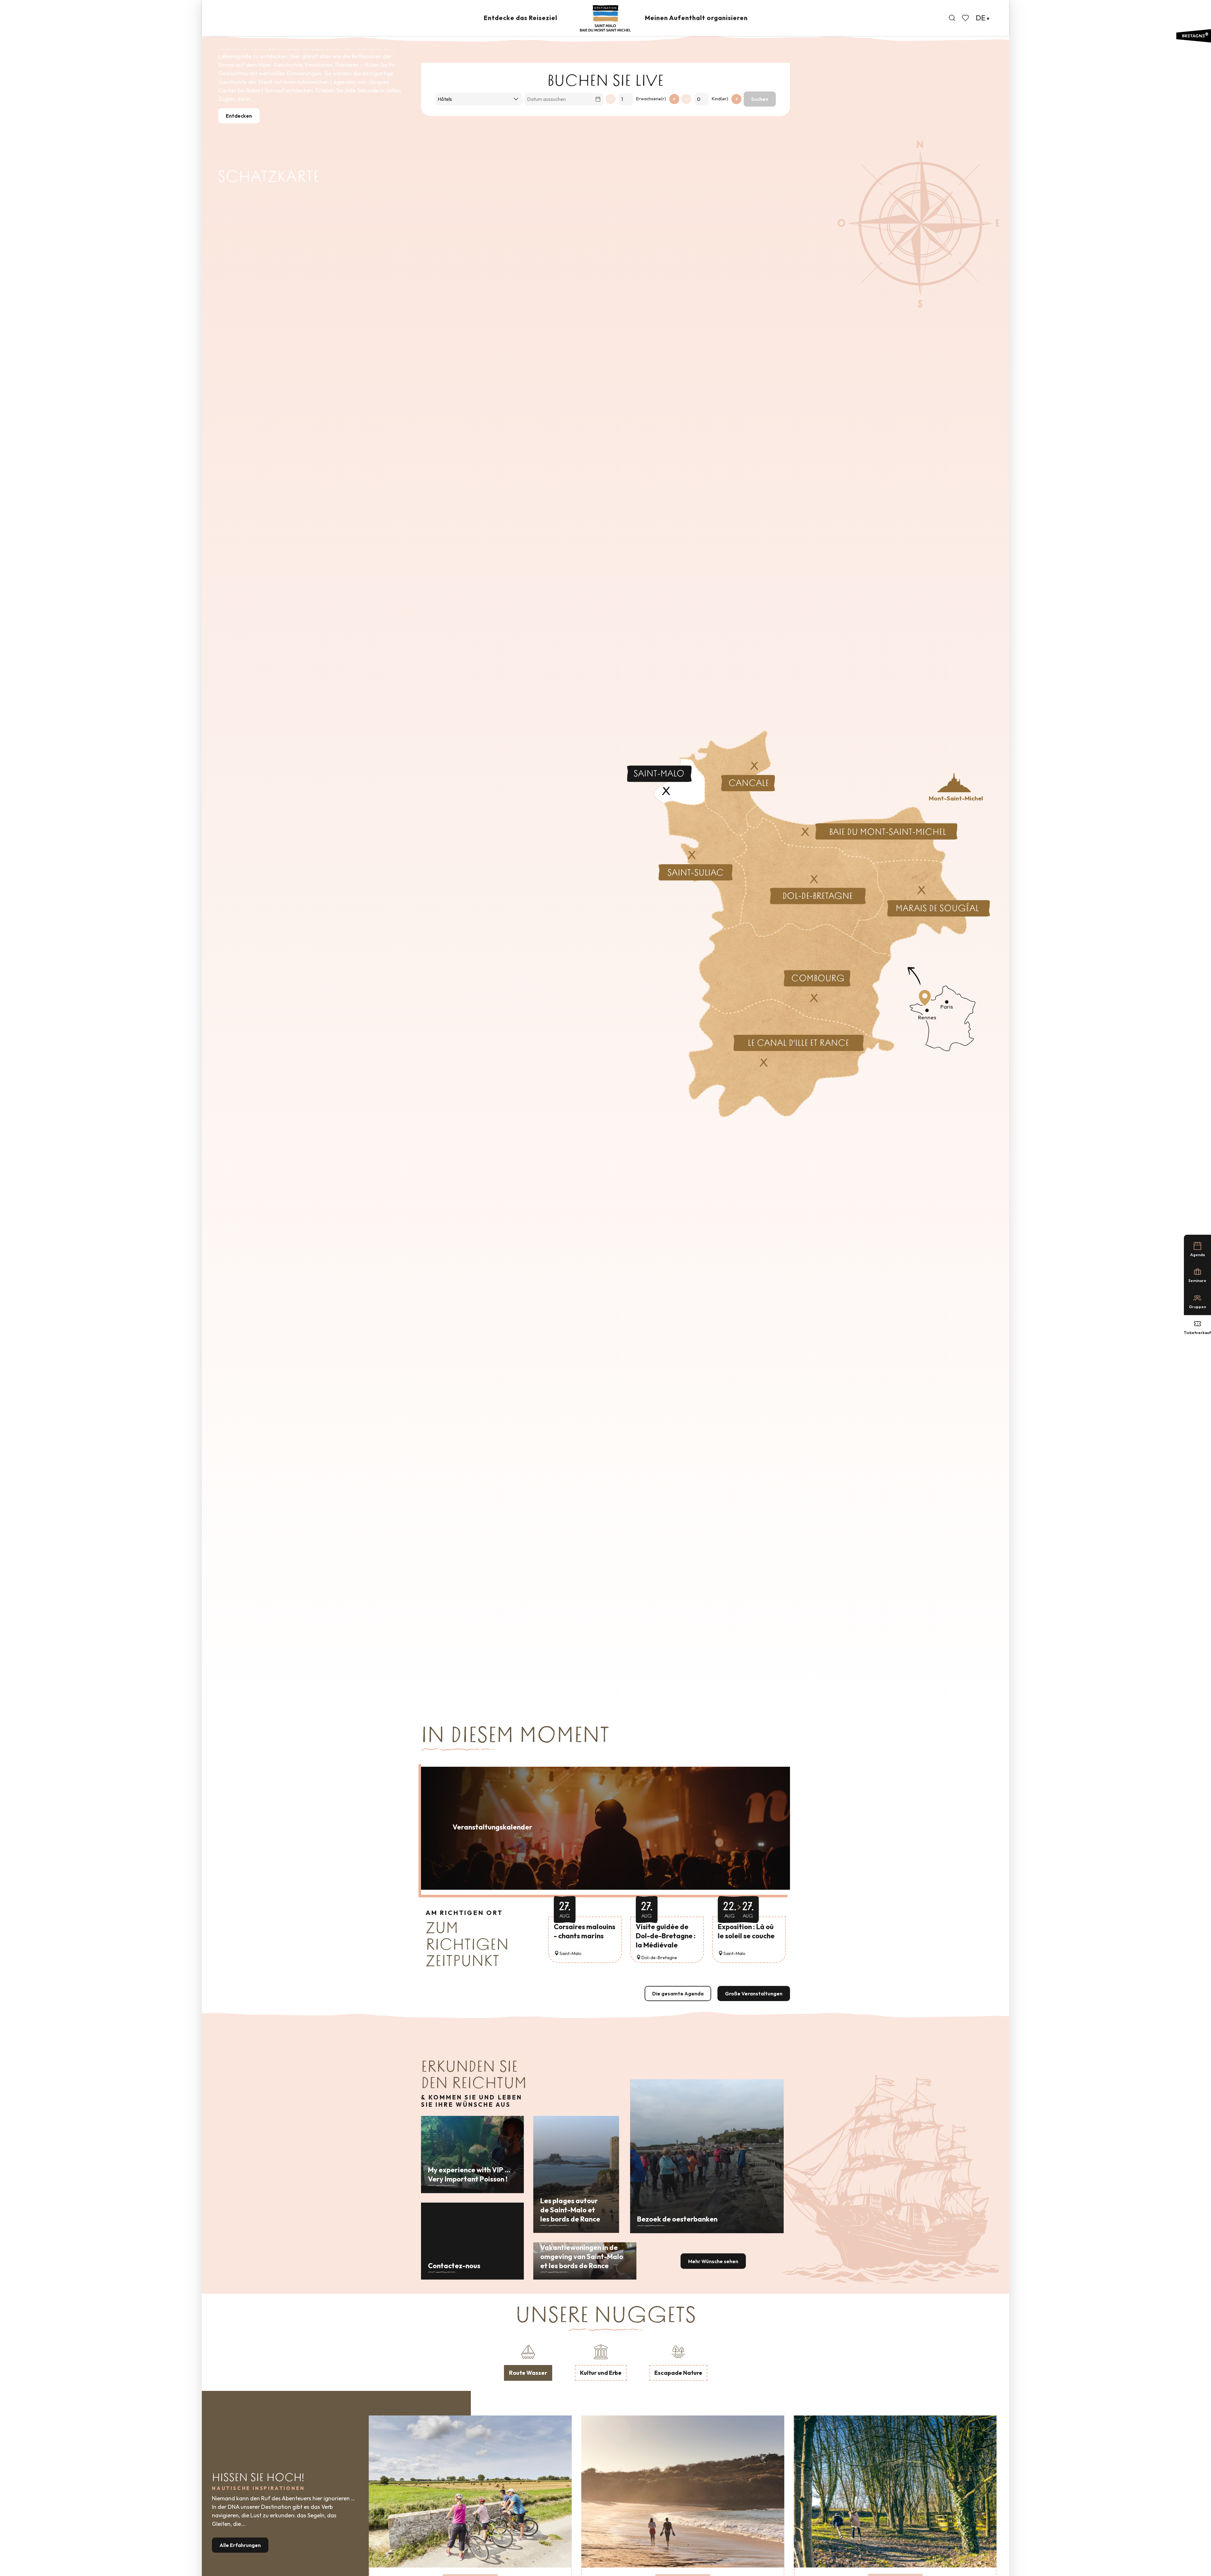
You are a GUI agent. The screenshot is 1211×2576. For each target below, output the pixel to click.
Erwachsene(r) (651, 99)
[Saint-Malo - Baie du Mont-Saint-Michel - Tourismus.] (605, 18)
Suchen (760, 99)
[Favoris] (966, 18)
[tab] (528, 2362)
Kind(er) (720, 99)
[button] (952, 18)
